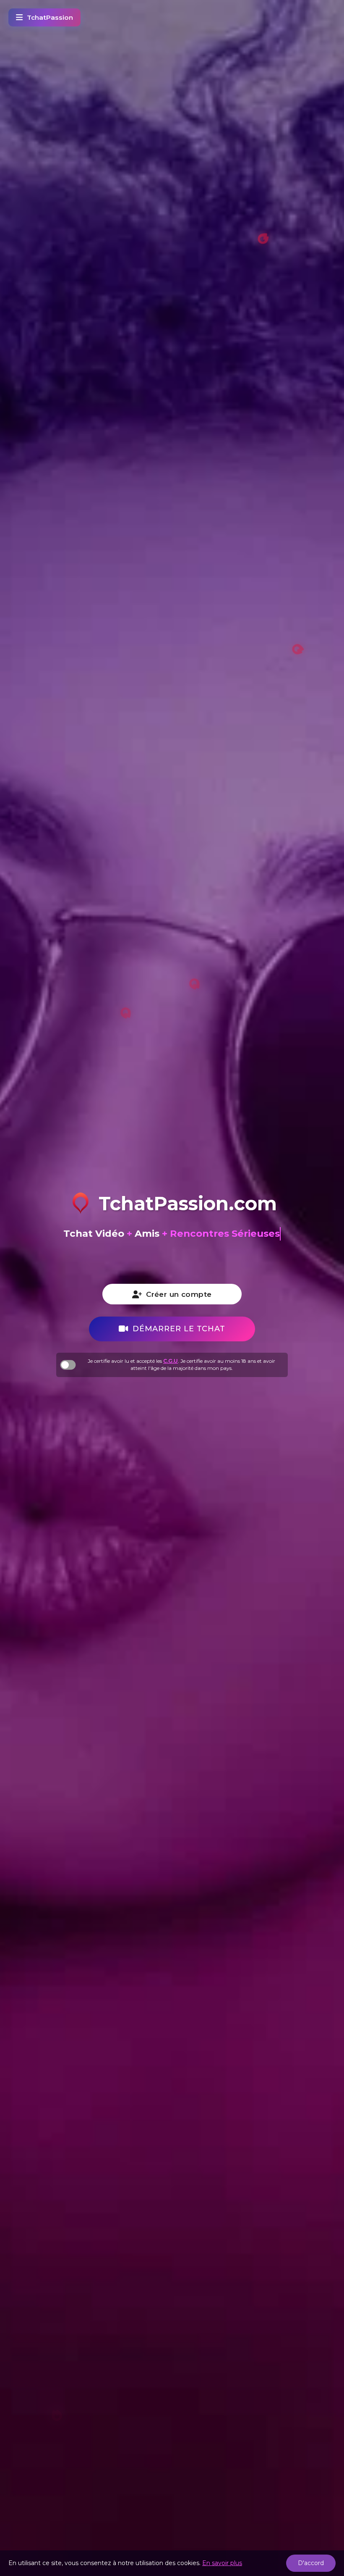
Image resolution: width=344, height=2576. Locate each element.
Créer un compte (179, 1294)
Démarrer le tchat (179, 1329)
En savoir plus (222, 2563)
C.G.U (171, 1361)
